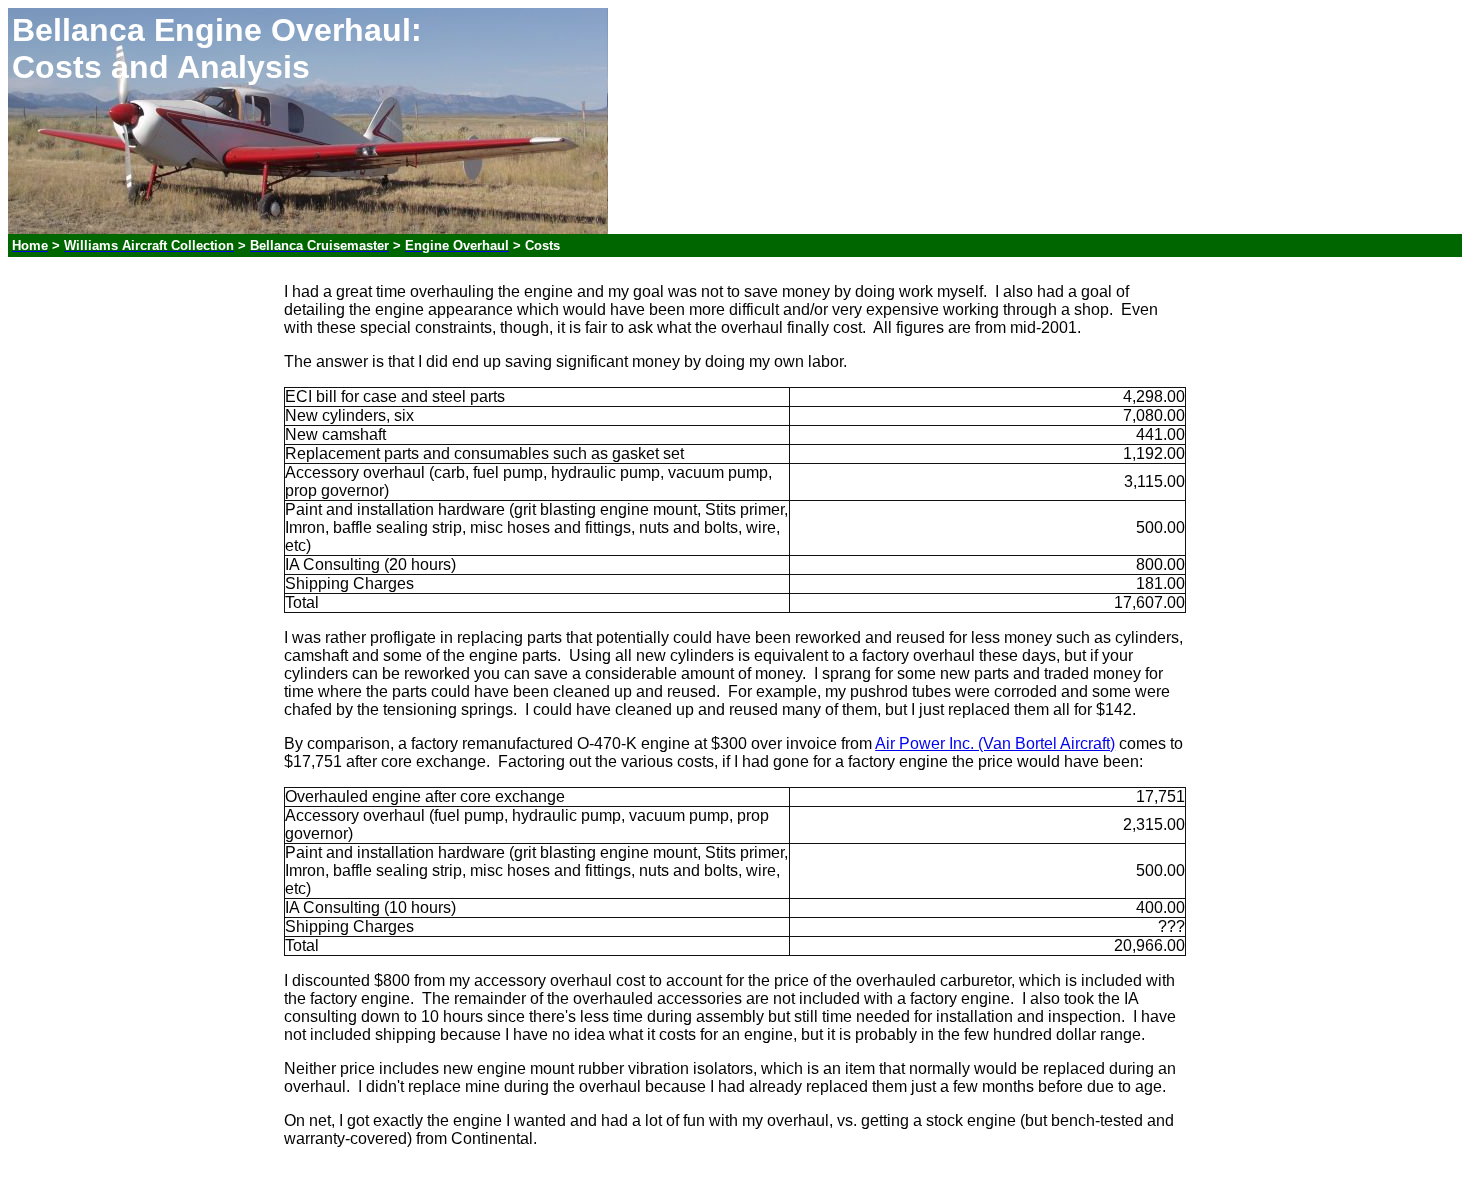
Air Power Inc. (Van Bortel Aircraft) (995, 743)
